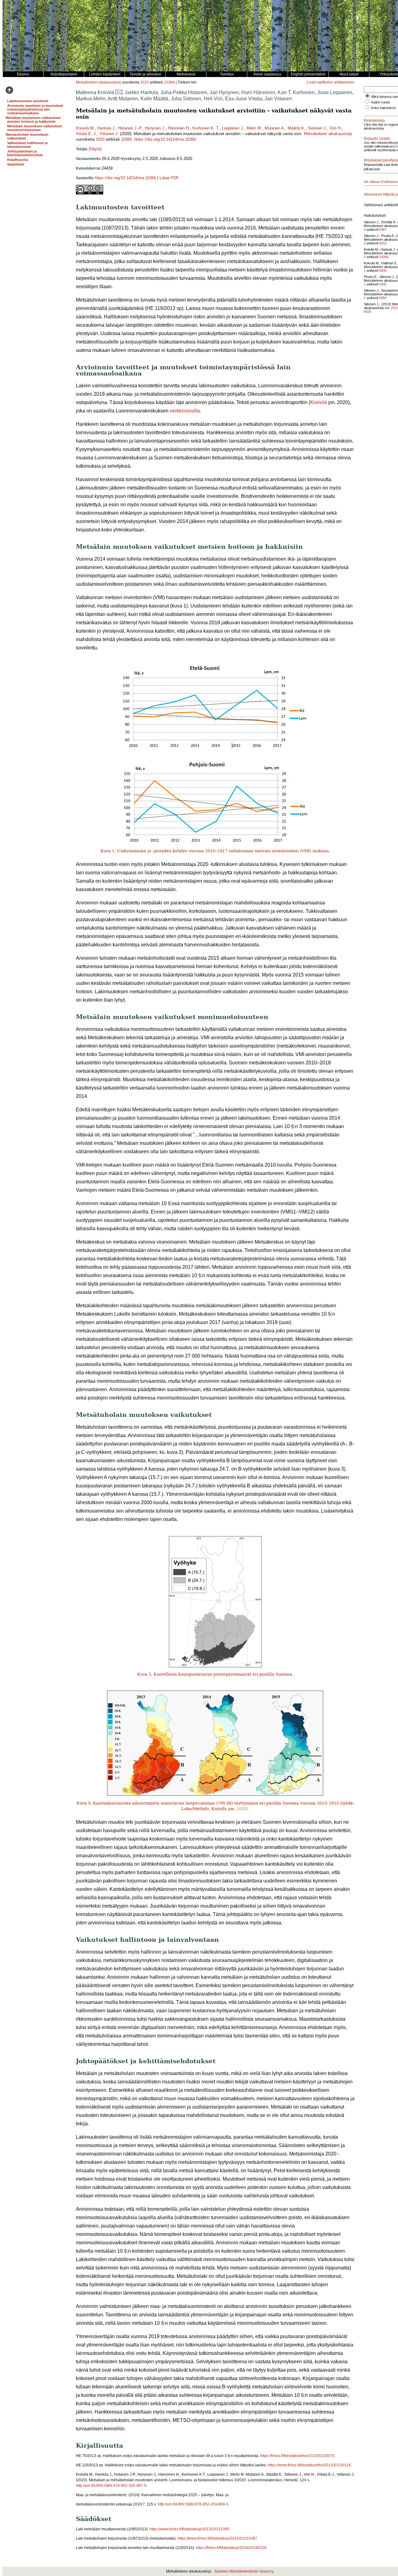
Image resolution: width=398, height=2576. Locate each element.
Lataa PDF (169, 178)
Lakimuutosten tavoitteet (28, 101)
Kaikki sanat (380, 102)
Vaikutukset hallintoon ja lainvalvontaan (27, 145)
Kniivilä (319, 402)
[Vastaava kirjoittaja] (119, 92)
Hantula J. (106, 128)
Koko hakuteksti (383, 108)
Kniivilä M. (85, 128)
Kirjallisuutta (18, 160)
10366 (169, 82)
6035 (368, 312)
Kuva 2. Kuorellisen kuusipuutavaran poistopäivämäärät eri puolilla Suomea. (215, 1674)
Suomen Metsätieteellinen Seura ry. (244, 2571)
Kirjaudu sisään (377, 139)
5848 (383, 271)
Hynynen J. (155, 128)
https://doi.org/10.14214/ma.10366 (165, 139)
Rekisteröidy (374, 121)
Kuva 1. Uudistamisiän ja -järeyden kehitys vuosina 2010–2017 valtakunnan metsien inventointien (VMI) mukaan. (215, 851)
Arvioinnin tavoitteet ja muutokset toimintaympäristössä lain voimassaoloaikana (35, 109)
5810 (383, 243)
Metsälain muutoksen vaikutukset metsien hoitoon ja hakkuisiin (33, 120)
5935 (383, 284)
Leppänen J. (233, 128)
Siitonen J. (317, 128)
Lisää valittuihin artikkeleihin (331, 82)
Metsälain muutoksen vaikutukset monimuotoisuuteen (35, 128)
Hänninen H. (179, 128)
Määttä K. (296, 128)
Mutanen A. (275, 128)
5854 (383, 298)
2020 (145, 82)
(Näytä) (95, 149)
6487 (383, 230)
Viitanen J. (109, 134)
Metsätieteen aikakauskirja (98, 82)
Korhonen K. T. (206, 128)
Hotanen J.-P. (130, 128)
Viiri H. (336, 128)
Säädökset (16, 164)
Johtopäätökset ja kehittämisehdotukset (25, 153)
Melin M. (254, 128)
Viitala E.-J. (86, 134)
